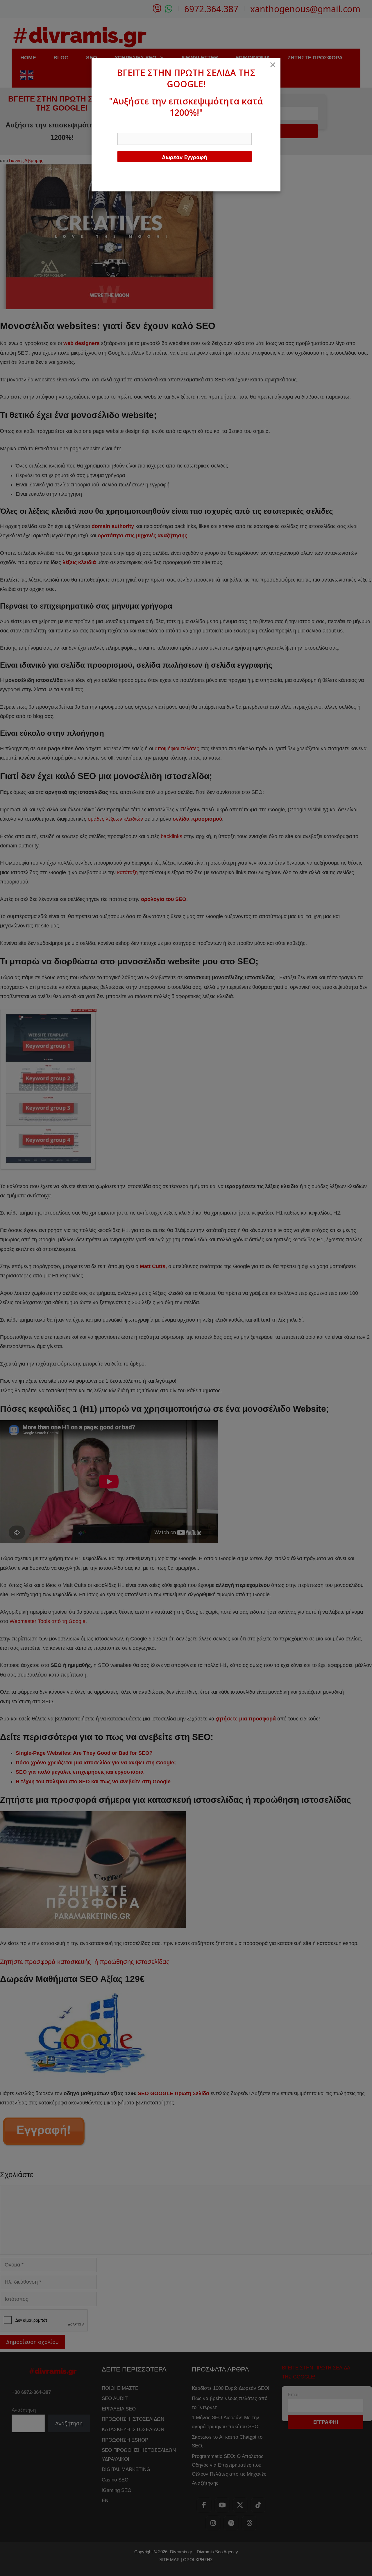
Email (123, 127)
